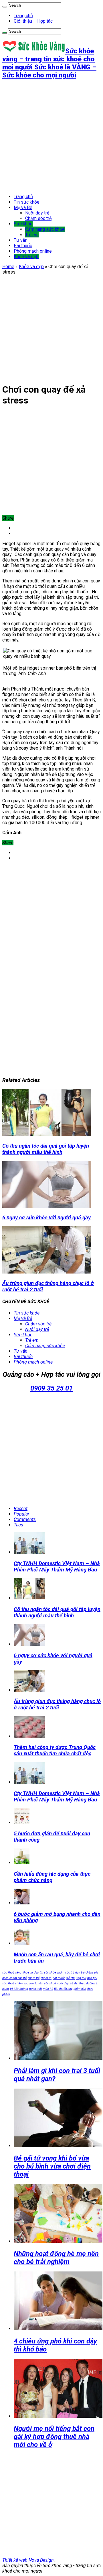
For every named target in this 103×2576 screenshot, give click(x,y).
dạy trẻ (80, 1973)
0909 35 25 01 (51, 1388)
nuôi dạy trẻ (65, 1983)
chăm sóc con (24, 1983)
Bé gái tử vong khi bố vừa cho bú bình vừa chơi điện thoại (52, 2166)
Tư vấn (21, 240)
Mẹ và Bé (23, 207)
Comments (25, 1519)
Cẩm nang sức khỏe (45, 229)
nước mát (35, 1989)
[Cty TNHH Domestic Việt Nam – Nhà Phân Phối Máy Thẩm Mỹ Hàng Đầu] (29, 1782)
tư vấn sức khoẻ (45, 1983)
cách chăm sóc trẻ (14, 1978)
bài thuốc (59, 1978)
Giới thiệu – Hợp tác (33, 21)
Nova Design (41, 2560)
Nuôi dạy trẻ (37, 213)
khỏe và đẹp (31, 1973)
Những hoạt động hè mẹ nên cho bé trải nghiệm (56, 2258)
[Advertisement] (51, 136)
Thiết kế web (15, 2560)
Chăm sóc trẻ (38, 218)
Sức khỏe (23, 224)
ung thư (81, 1978)
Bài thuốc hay (63, 1989)
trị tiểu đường (19, 1989)
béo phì (92, 1978)
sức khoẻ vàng (12, 1973)
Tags (18, 1525)
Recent (21, 1509)
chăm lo (46, 1978)
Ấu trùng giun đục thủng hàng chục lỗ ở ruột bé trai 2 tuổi (57, 1705)
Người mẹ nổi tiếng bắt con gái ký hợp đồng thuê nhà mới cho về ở (54, 2437)
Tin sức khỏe (27, 202)
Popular (21, 1514)
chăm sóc (92, 1973)
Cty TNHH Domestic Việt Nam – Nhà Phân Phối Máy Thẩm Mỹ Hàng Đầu (57, 1567)
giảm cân (80, 1989)
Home (8, 267)
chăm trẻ (34, 1978)
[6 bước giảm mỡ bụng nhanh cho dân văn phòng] (22, 1903)
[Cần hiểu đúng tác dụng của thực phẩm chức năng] (22, 1863)
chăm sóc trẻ (66, 1973)
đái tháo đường (84, 1983)
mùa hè (48, 1989)
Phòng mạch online (33, 251)
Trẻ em (32, 235)
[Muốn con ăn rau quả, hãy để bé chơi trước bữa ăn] (22, 1943)
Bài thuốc (23, 246)
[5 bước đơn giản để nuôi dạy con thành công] (22, 1823)
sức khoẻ (8, 1983)
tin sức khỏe (48, 1973)
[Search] (5, 7)
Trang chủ (23, 16)
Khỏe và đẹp (26, 257)
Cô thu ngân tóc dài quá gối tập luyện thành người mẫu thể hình (46, 1149)
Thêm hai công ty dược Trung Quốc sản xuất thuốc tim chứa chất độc (55, 1750)
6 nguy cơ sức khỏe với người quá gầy (46, 1218)
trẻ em (71, 1978)
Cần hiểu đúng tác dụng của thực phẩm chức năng (52, 1877)
